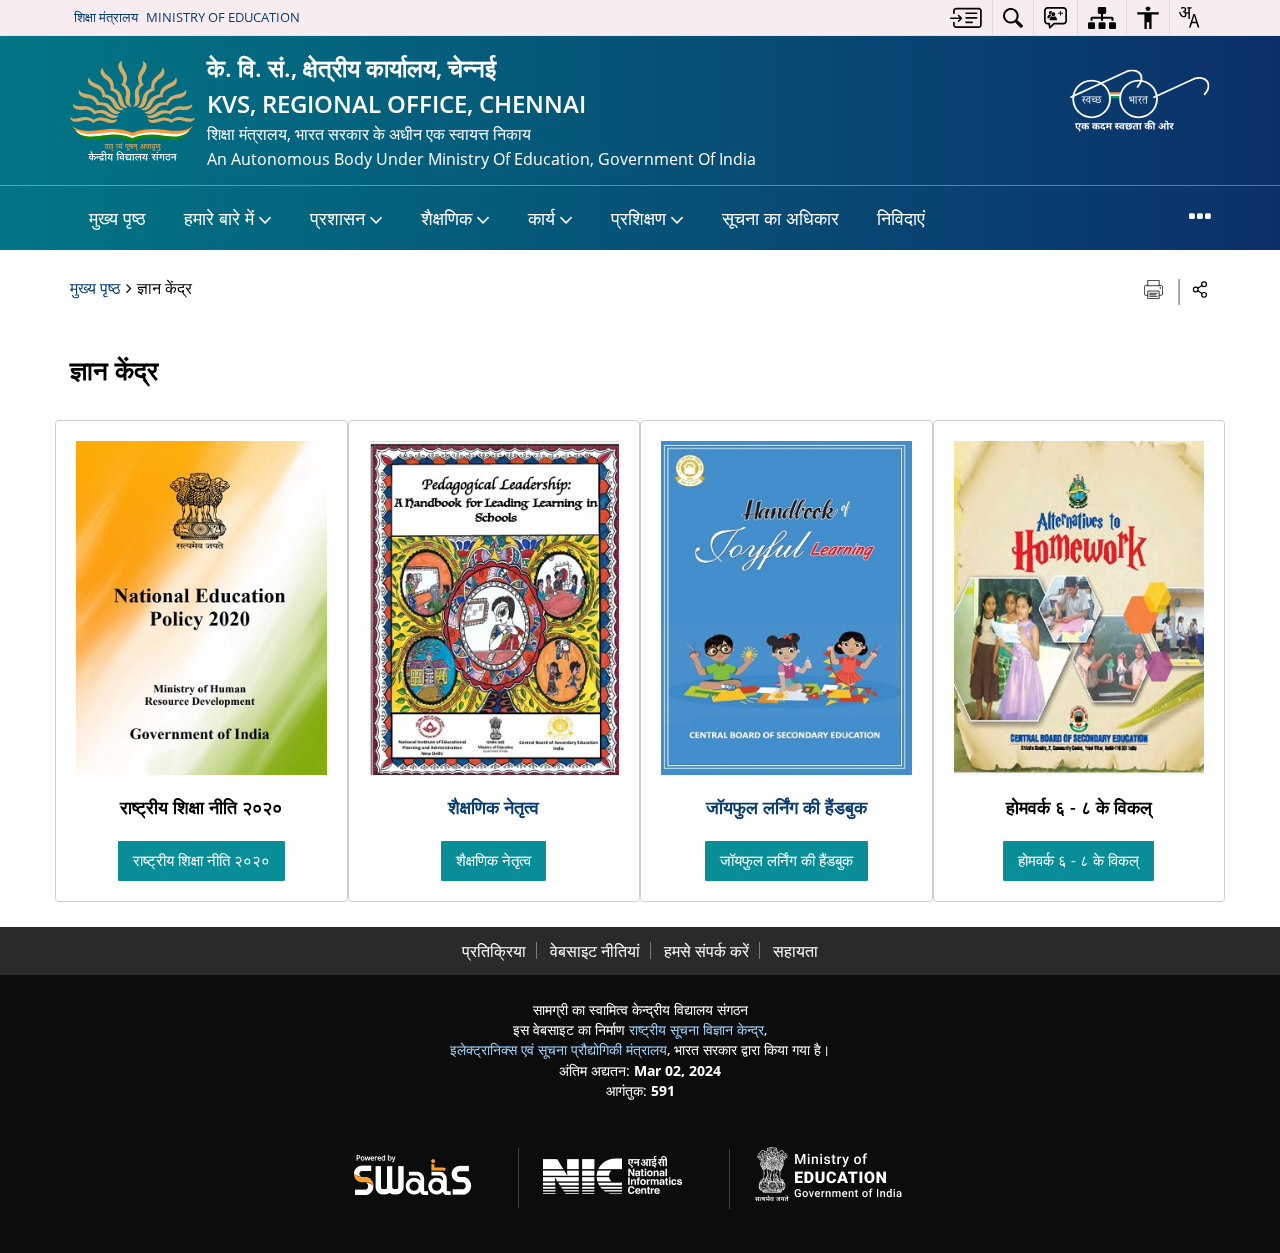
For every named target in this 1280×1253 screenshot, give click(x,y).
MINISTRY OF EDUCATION (223, 17)
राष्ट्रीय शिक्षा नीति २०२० (201, 860)
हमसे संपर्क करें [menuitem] (706, 951)
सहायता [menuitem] (795, 951)
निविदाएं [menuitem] (901, 218)
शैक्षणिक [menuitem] (446, 218)
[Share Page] (1200, 288)
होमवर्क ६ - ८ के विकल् (1078, 860)
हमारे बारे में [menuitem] (219, 218)
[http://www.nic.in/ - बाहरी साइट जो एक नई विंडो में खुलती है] (624, 1171)
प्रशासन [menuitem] (337, 218)
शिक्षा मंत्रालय (106, 17)
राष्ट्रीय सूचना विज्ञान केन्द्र (696, 1029)
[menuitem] (966, 17)
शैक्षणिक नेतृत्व (493, 807)
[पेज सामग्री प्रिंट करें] (1155, 287)
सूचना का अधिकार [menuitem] (780, 218)
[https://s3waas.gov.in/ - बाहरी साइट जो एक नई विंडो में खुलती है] (424, 1171)
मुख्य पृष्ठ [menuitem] (117, 218)
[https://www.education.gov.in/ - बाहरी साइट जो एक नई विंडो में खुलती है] (840, 1171)
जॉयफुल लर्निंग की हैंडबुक (786, 807)
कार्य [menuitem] (541, 218)
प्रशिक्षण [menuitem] (638, 218)
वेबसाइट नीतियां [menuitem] (595, 951)
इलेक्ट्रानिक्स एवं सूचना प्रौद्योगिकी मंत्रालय (558, 1049)
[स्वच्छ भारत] (1140, 99)
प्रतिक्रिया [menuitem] (494, 951)
